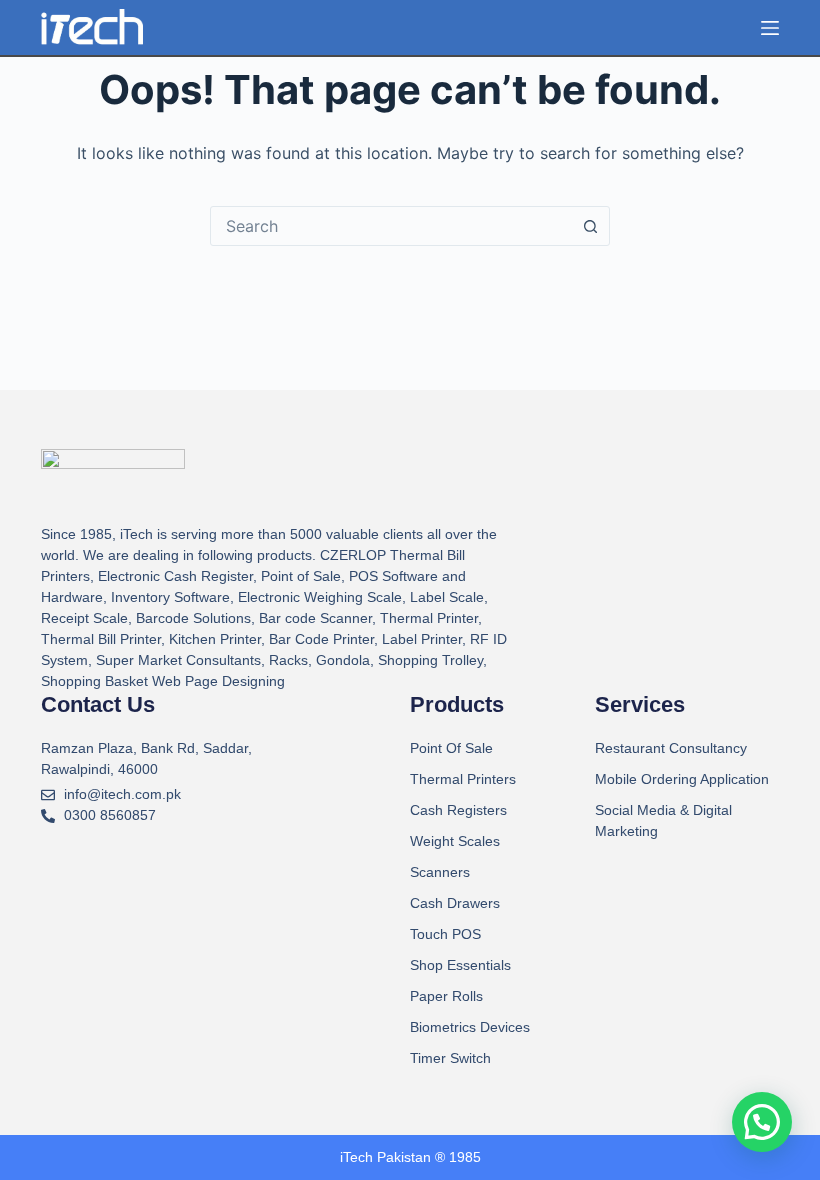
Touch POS (445, 934)
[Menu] (770, 28)
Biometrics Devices (470, 1027)
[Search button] (590, 226)
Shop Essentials (460, 965)
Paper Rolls (446, 996)
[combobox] (391, 226)
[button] (762, 1122)
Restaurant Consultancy (671, 748)
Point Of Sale (451, 748)
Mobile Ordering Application (682, 779)
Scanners (440, 872)
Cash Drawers (455, 903)
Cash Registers (458, 810)
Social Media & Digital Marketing (663, 820)
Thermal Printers (463, 779)
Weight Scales (455, 841)
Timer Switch (450, 1058)
